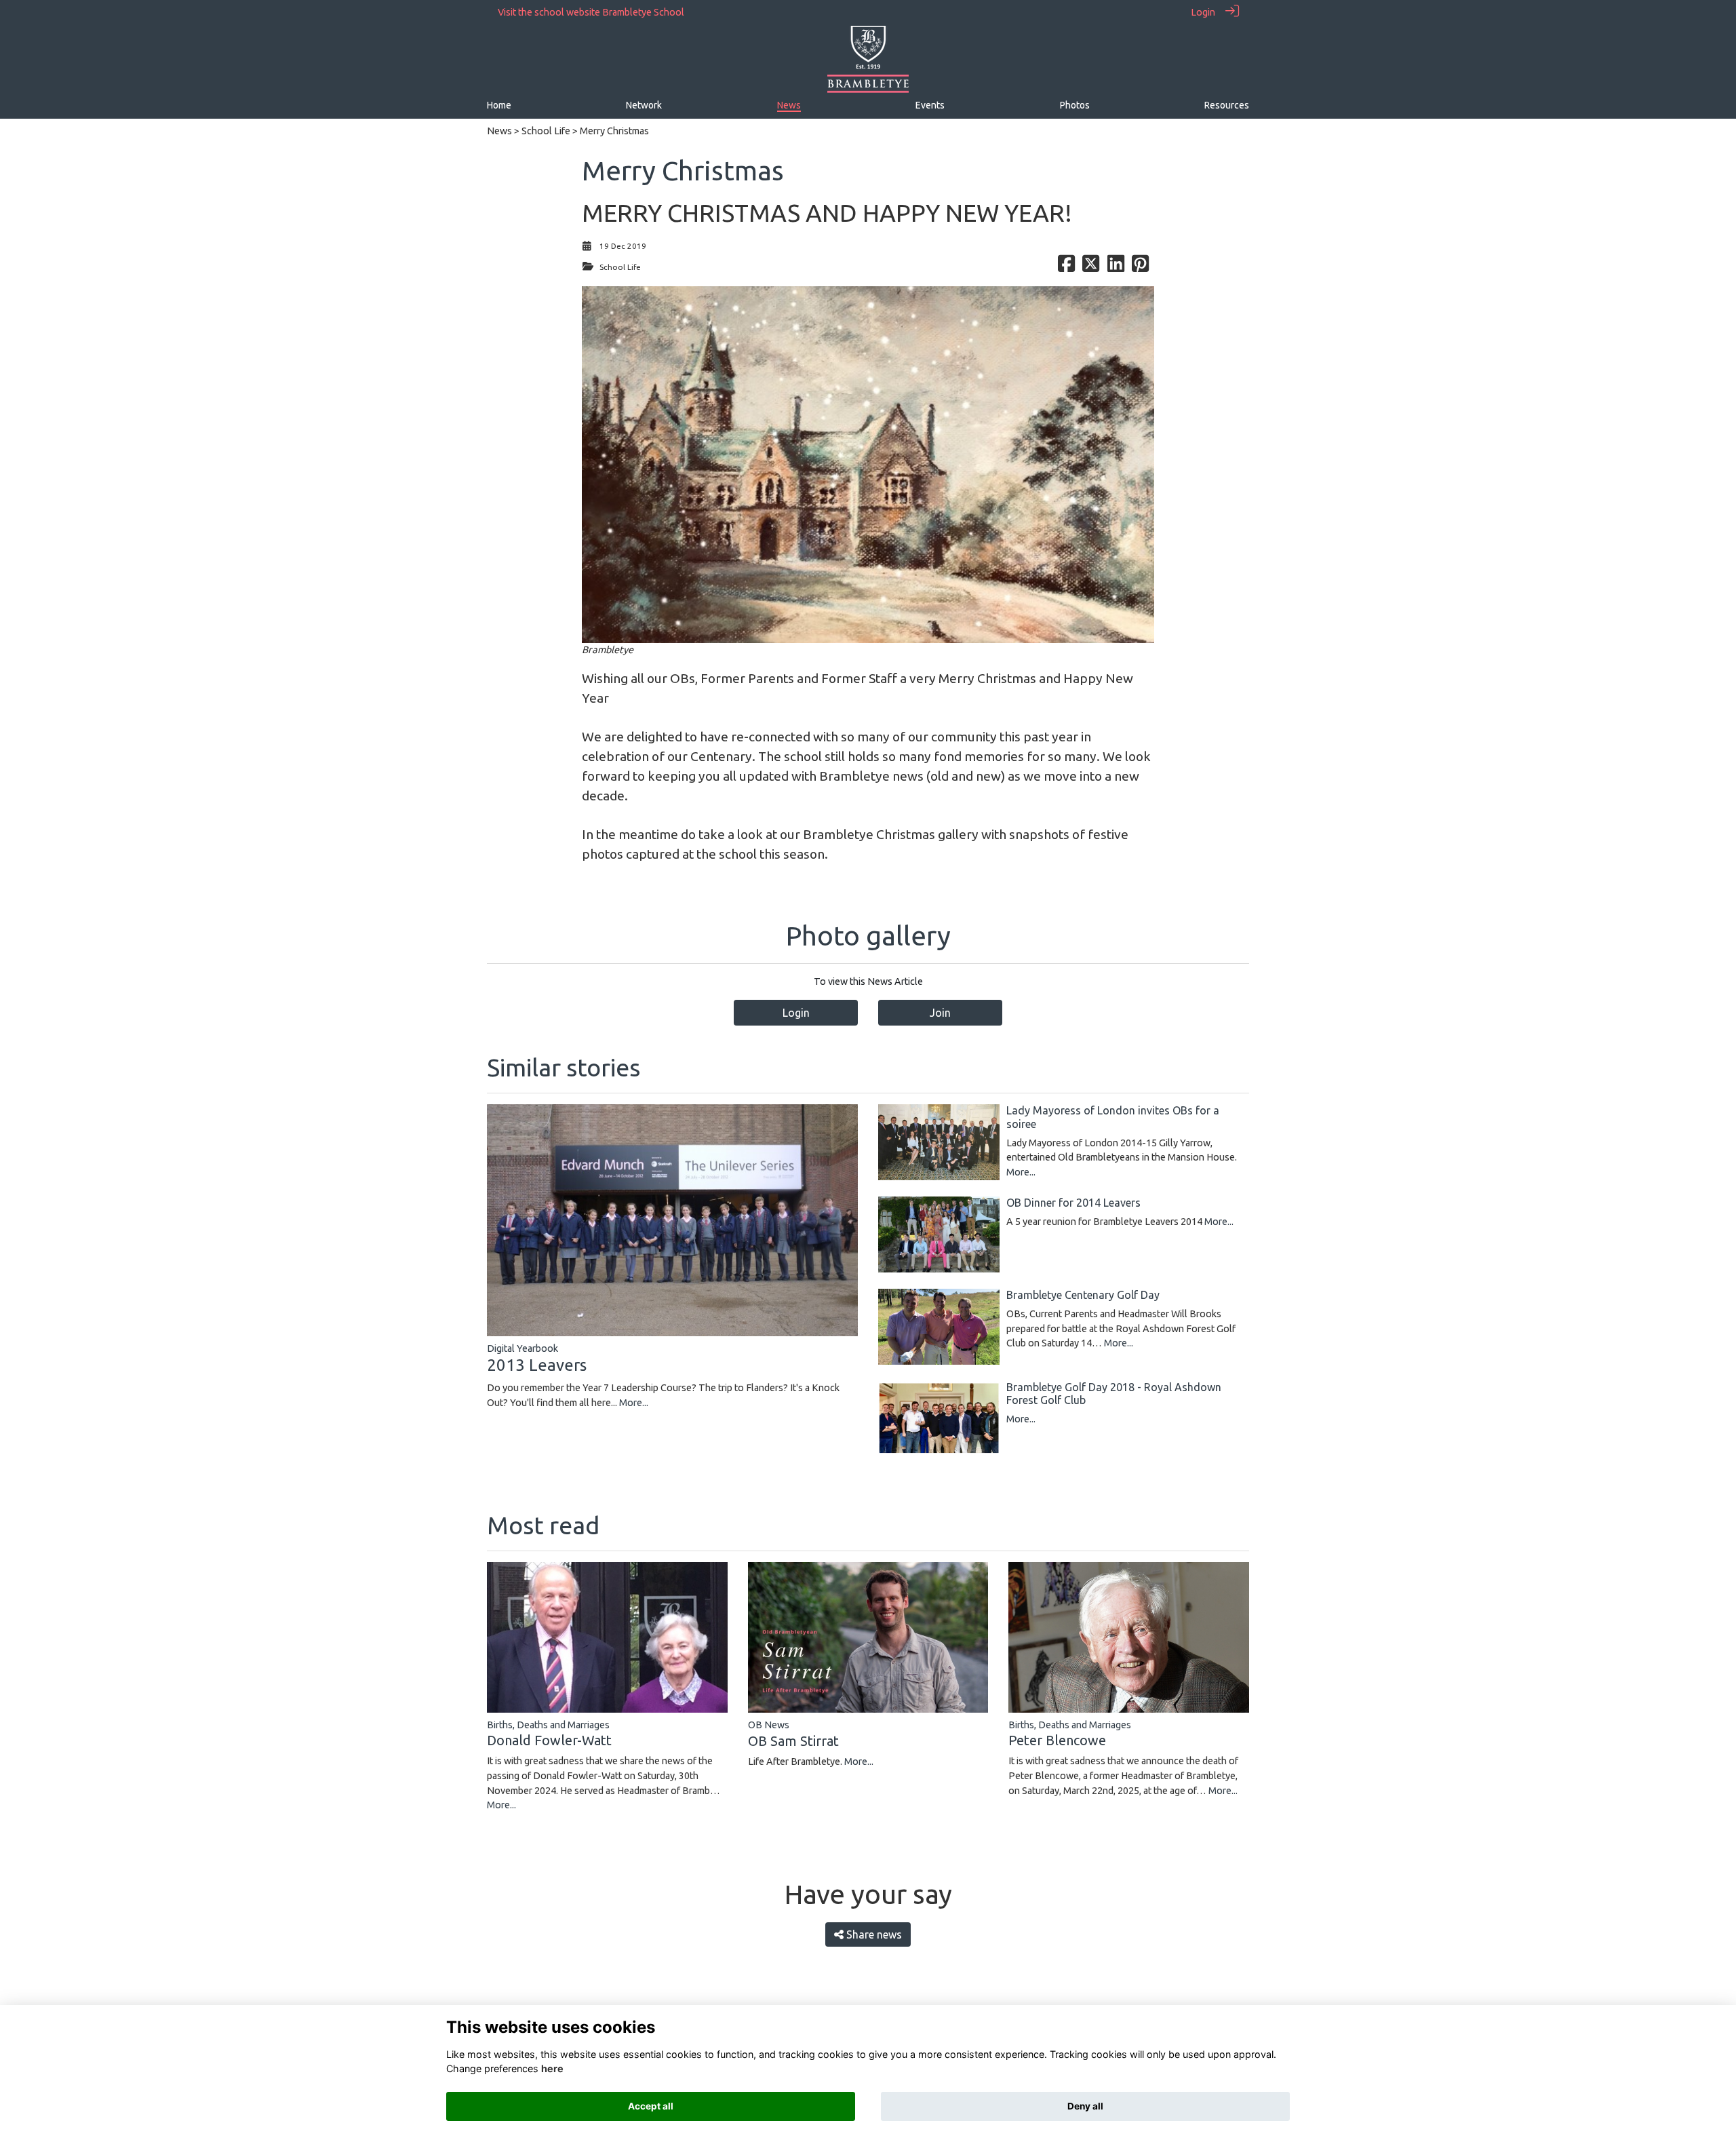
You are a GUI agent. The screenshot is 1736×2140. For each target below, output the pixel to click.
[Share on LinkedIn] (1116, 267)
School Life (546, 131)
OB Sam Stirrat (793, 1741)
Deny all (1085, 2106)
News (499, 131)
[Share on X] (1091, 267)
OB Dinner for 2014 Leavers (1073, 1203)
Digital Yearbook (522, 1348)
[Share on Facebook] (1066, 267)
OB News (769, 1725)
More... (634, 1403)
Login (1203, 12)
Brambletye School (643, 12)
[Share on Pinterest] (1140, 267)
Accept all (651, 2106)
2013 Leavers (537, 1365)
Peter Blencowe (1057, 1740)
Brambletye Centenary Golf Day (1083, 1295)
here (552, 2068)
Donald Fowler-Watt (549, 1740)
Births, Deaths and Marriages (548, 1725)
